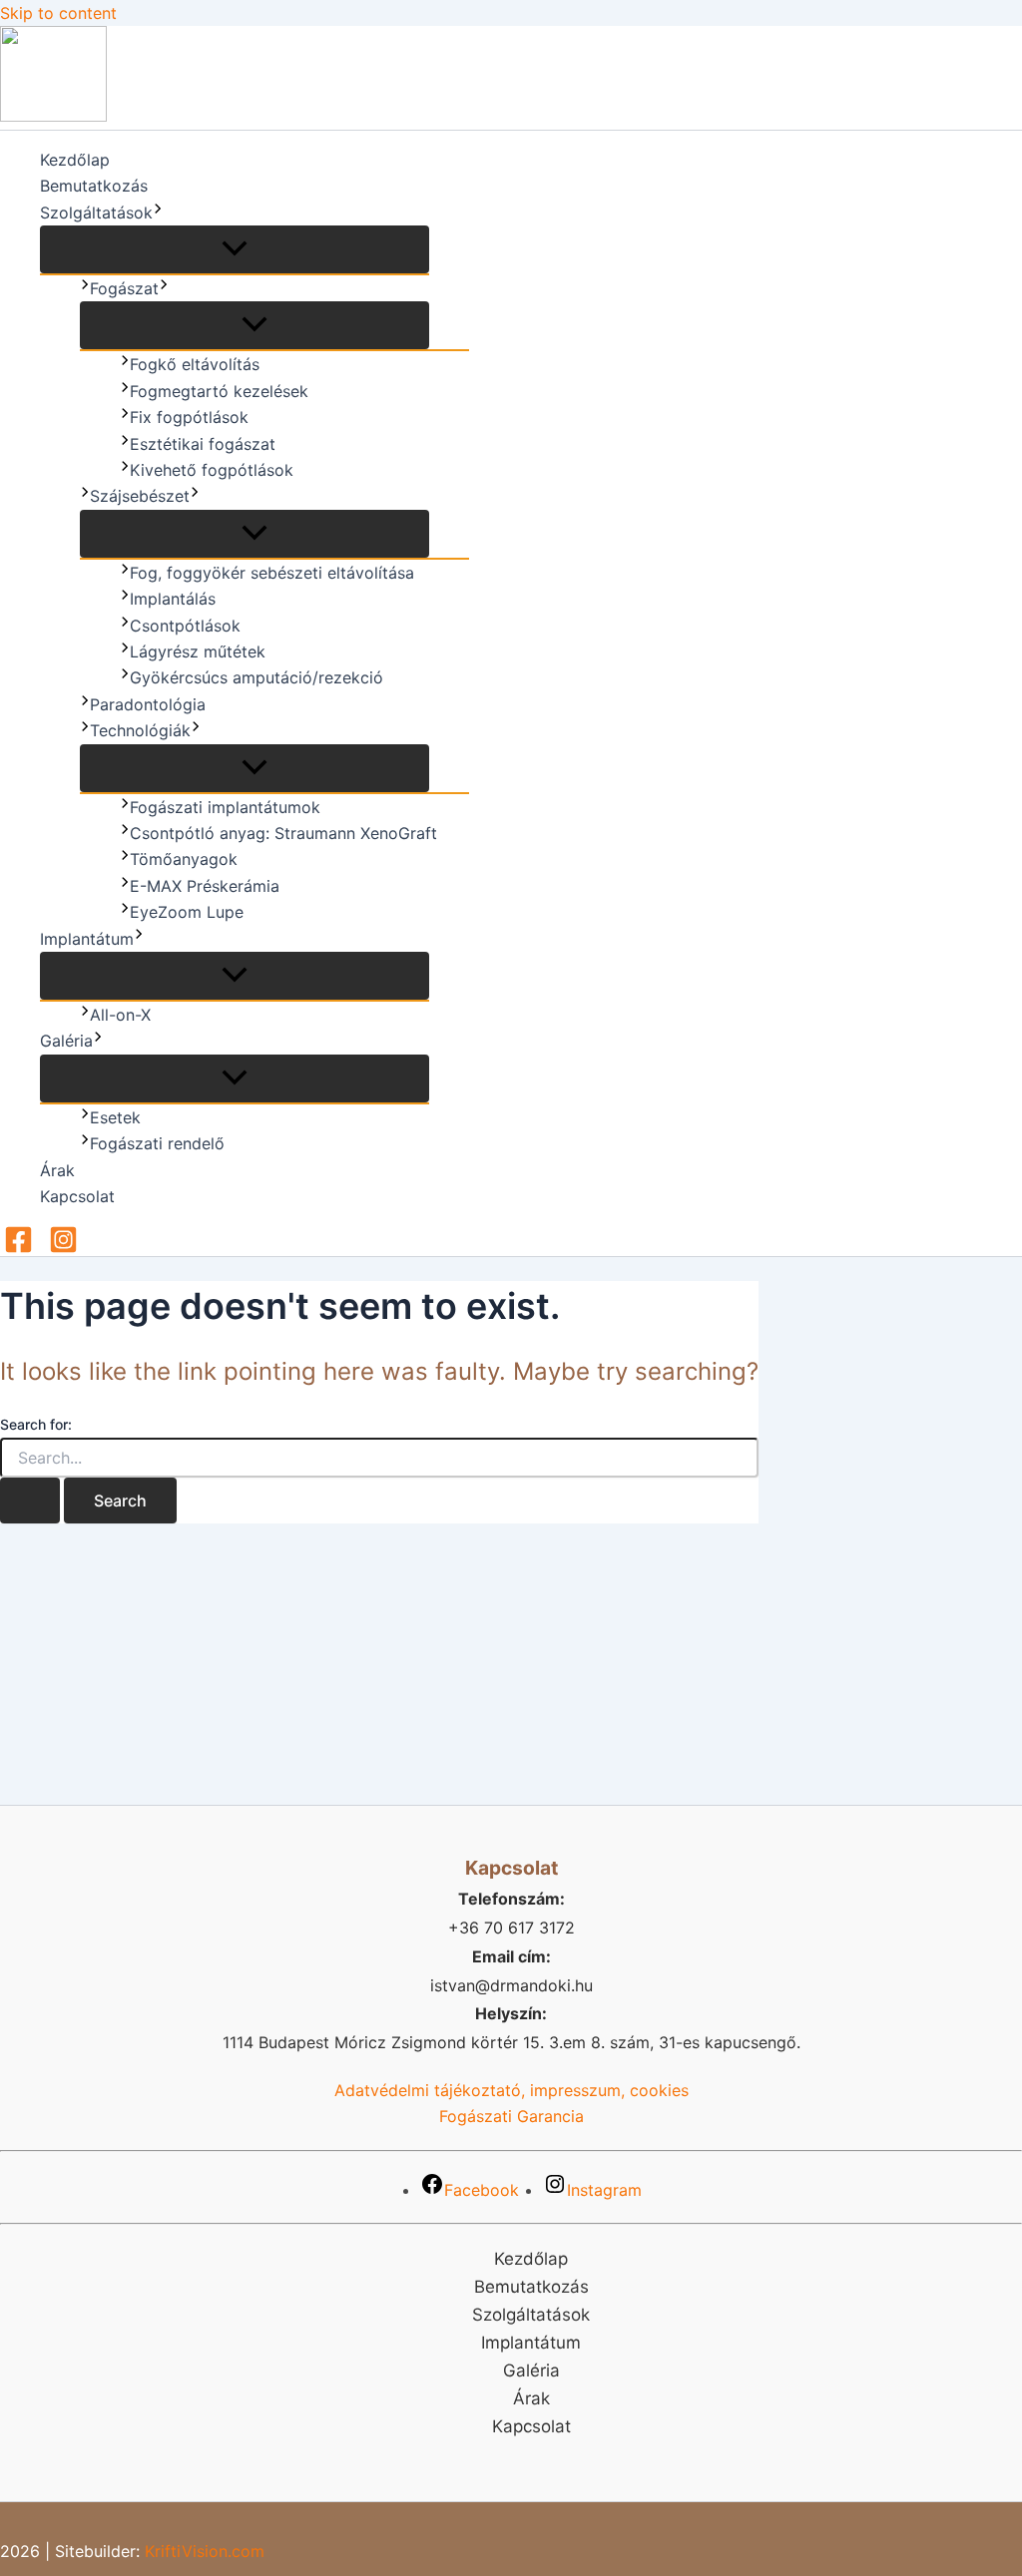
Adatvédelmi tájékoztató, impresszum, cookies (511, 2090)
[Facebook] (18, 1248)
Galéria (66, 1041)
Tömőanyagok (184, 859)
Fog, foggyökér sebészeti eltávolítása (272, 573)
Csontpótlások (185, 626)
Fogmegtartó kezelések (219, 391)
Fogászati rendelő (157, 1143)
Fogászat (124, 288)
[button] (158, 213)
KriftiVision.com (205, 2551)
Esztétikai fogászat (203, 444)
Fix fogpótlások (189, 417)
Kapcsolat (77, 1196)
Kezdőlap (75, 160)
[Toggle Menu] (235, 249)
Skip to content (58, 13)
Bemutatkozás (94, 186)
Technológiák (140, 730)
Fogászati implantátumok (225, 807)
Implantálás (173, 599)
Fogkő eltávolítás (195, 364)
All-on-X (120, 1015)
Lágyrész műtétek (198, 651)
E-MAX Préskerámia (205, 886)
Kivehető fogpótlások (212, 470)
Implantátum (87, 939)
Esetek (115, 1117)
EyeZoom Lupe (187, 912)
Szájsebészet (140, 496)
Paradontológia (148, 704)
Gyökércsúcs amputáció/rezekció (256, 677)
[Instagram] (63, 1248)
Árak (57, 1170)
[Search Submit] (30, 1501)
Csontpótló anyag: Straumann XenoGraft (283, 833)
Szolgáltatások (96, 213)
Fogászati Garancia (511, 2116)
